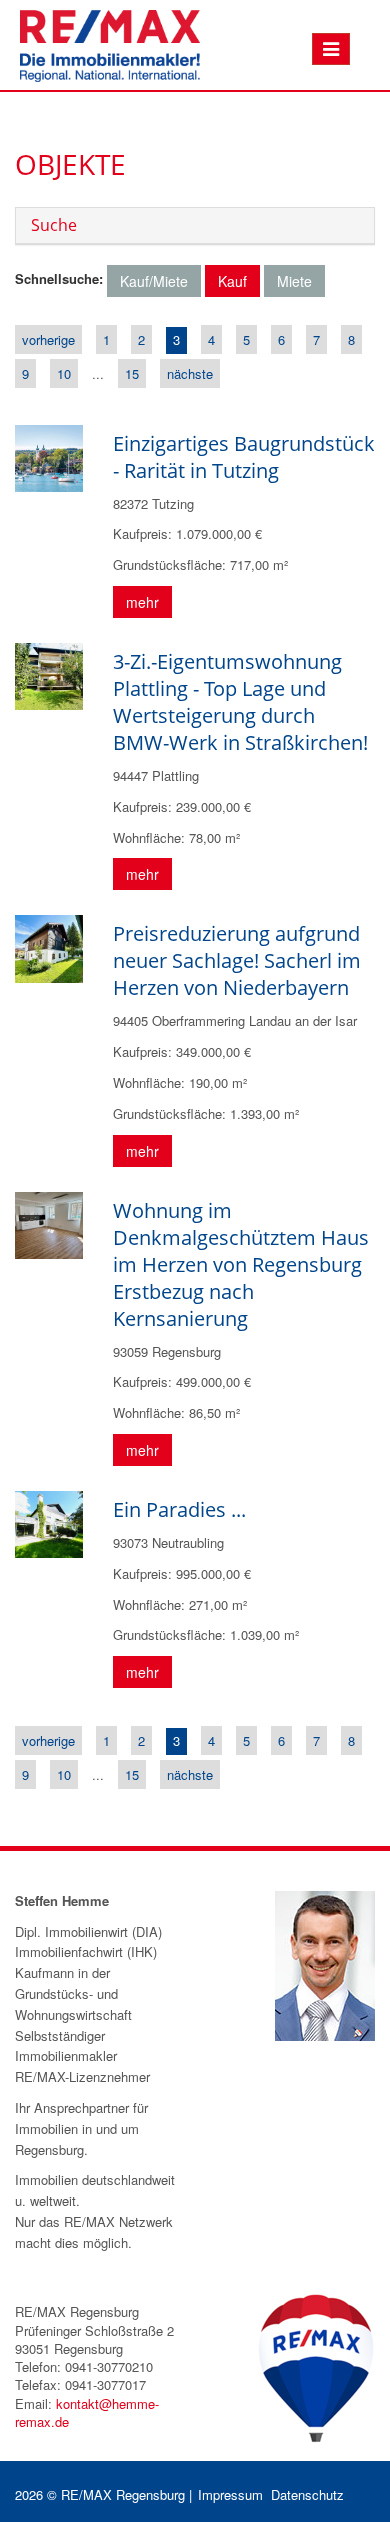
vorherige (48, 339)
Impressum (230, 2494)
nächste (190, 373)
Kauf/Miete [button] (154, 281)
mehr (142, 602)
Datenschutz (307, 2494)
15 (132, 373)
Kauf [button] (232, 281)
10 (64, 373)
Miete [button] (294, 281)
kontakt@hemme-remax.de (87, 2412)
